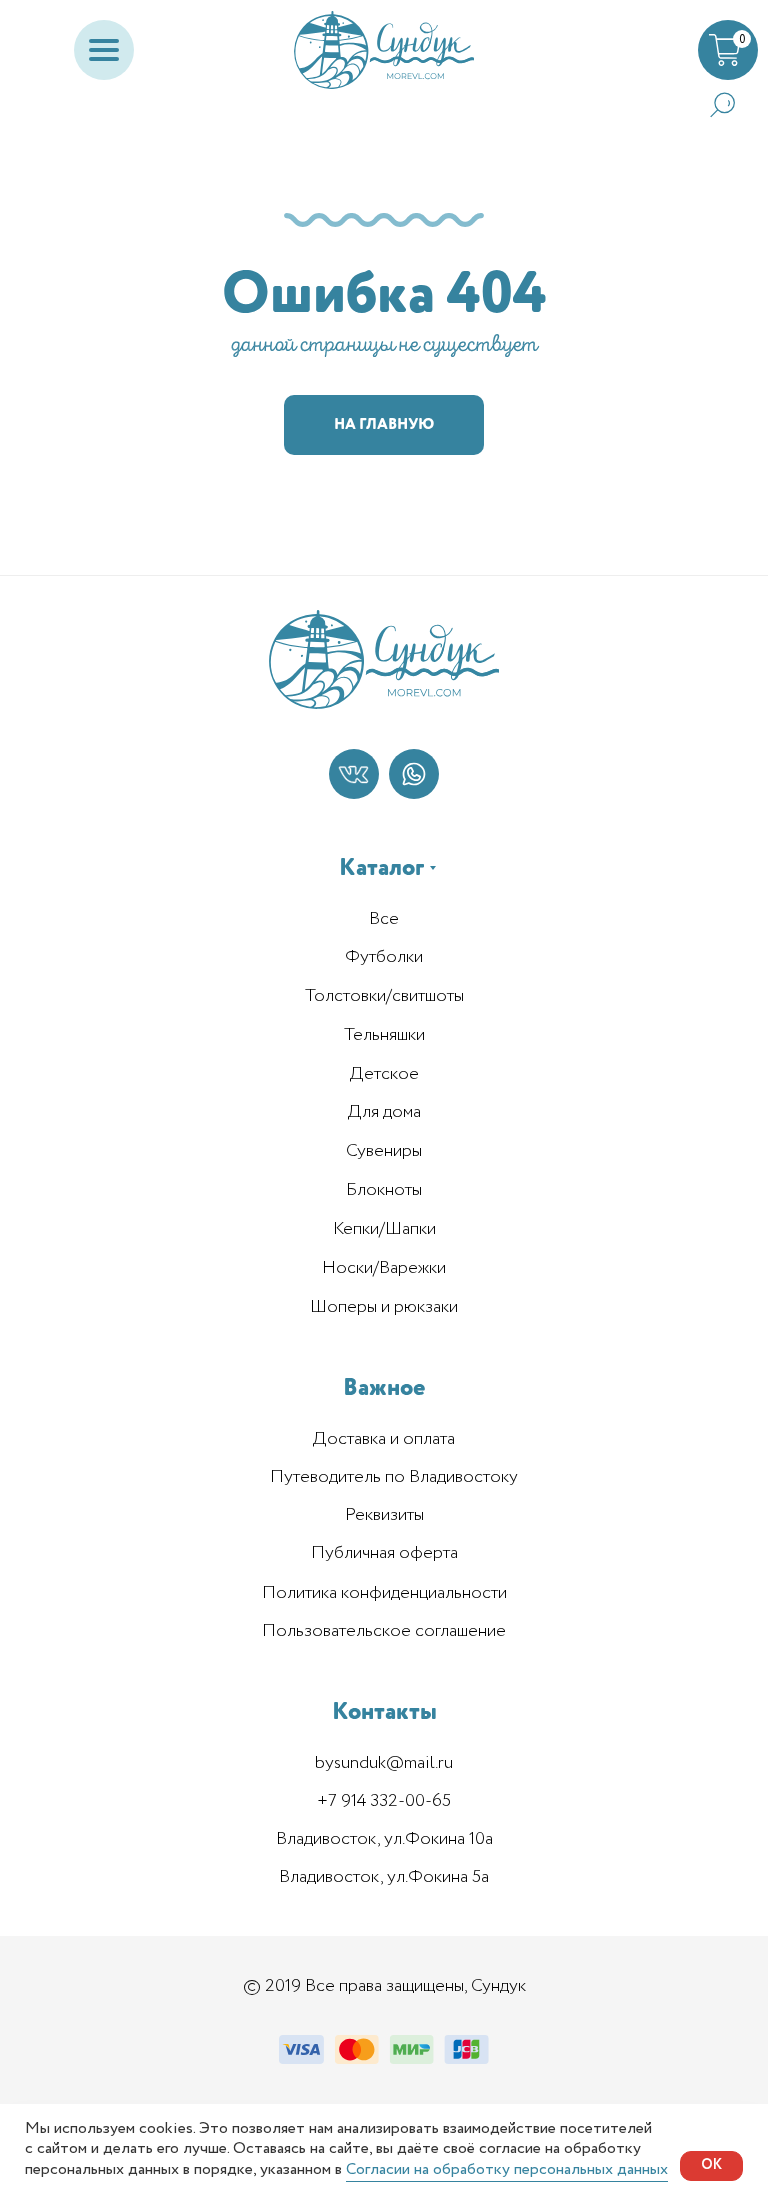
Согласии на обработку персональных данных (507, 2169)
